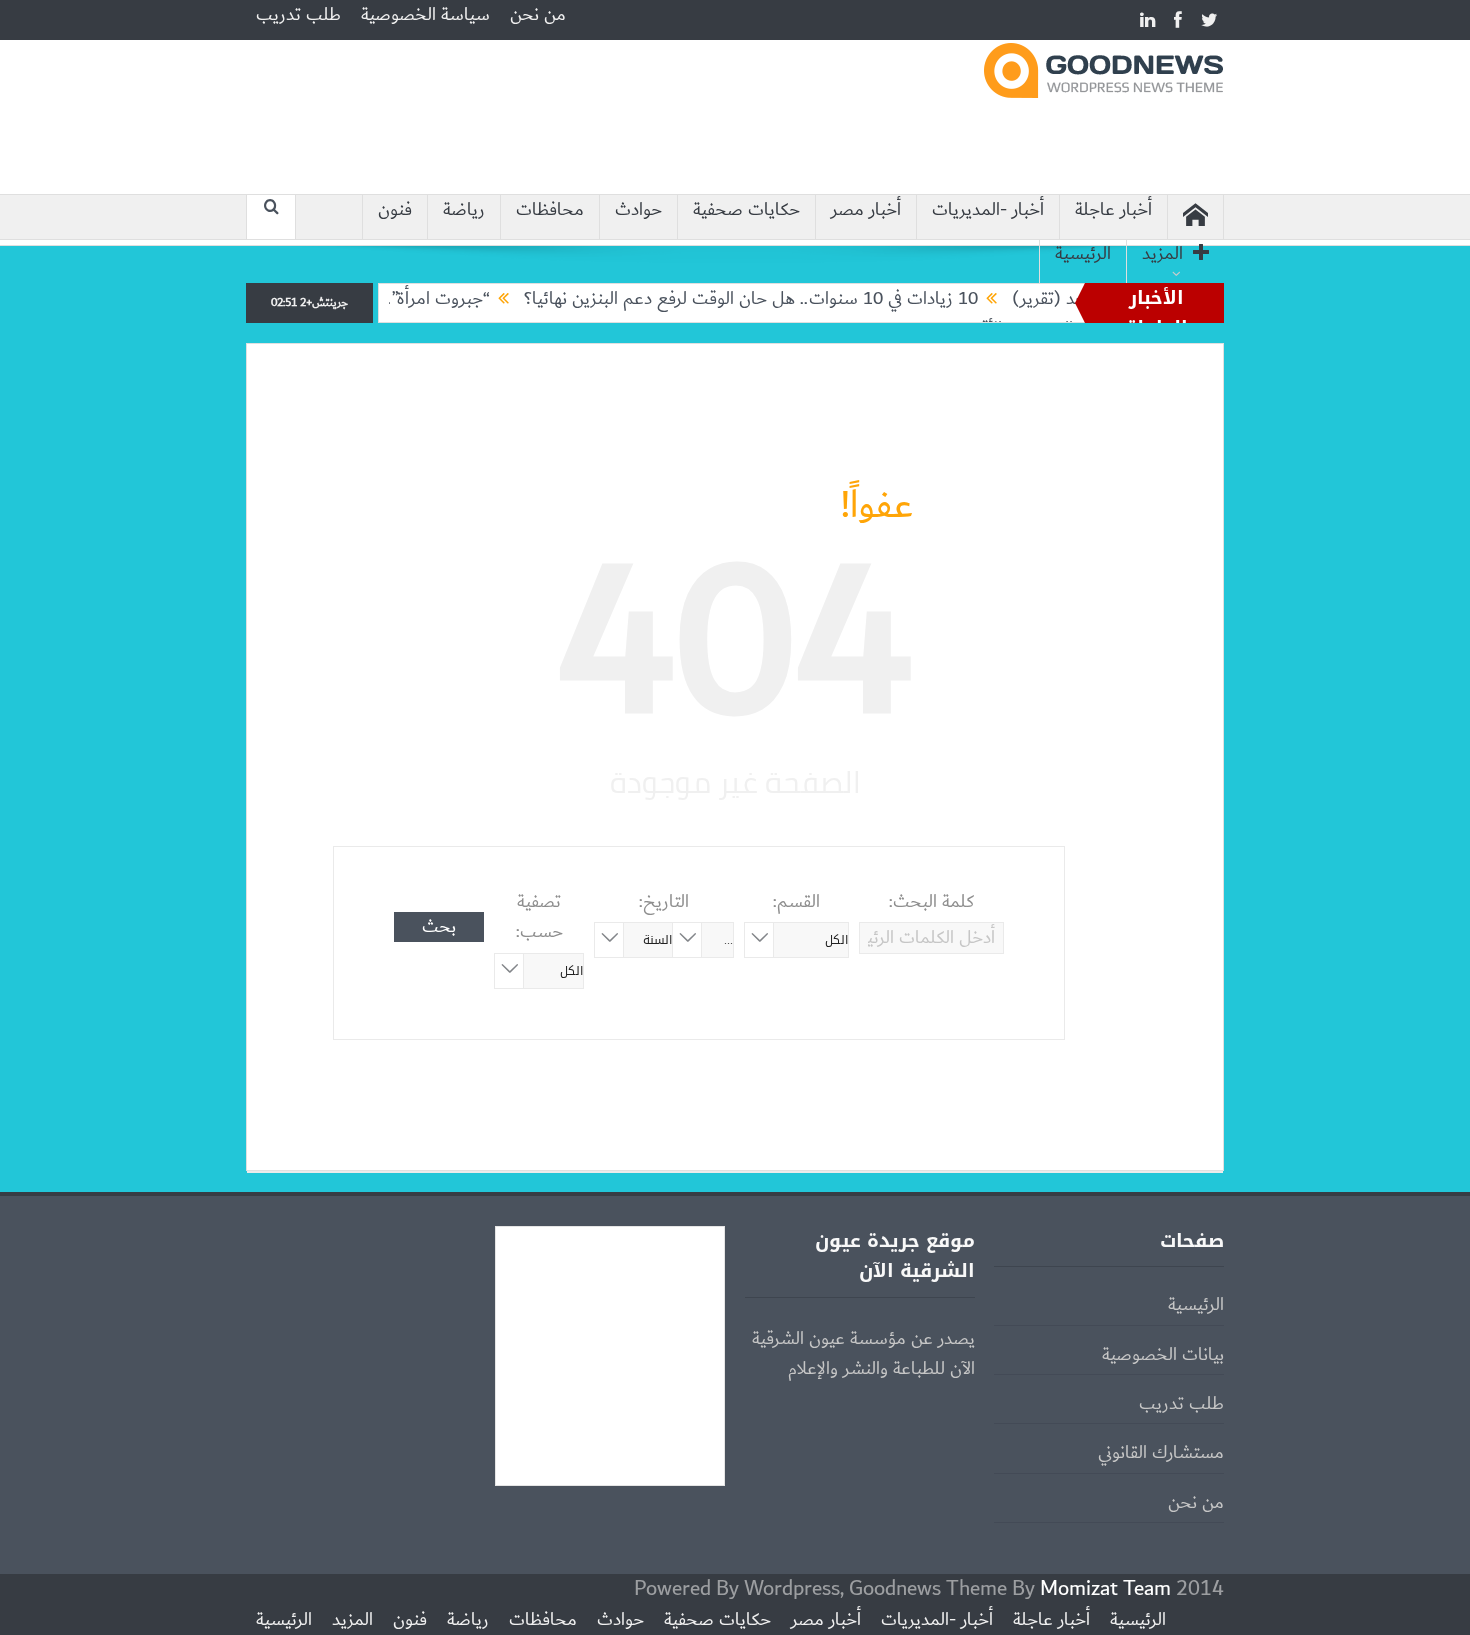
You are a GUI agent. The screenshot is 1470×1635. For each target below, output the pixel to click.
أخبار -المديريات (988, 210)
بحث (439, 927)
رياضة (464, 210)
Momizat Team (1105, 1588)
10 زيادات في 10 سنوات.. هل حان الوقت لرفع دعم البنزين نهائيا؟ (784, 299)
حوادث (638, 210)
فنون (395, 210)
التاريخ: (664, 902)
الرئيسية (1083, 254)
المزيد (1162, 254)
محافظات (550, 210)
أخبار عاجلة (1113, 210)
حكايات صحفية (746, 210)
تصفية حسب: (539, 917)
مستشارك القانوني (1161, 1453)
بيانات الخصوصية (1163, 1355)
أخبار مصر (866, 210)
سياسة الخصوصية (425, 15)
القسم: (796, 902)
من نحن (538, 15)
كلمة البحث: (931, 902)
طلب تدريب (298, 15)
